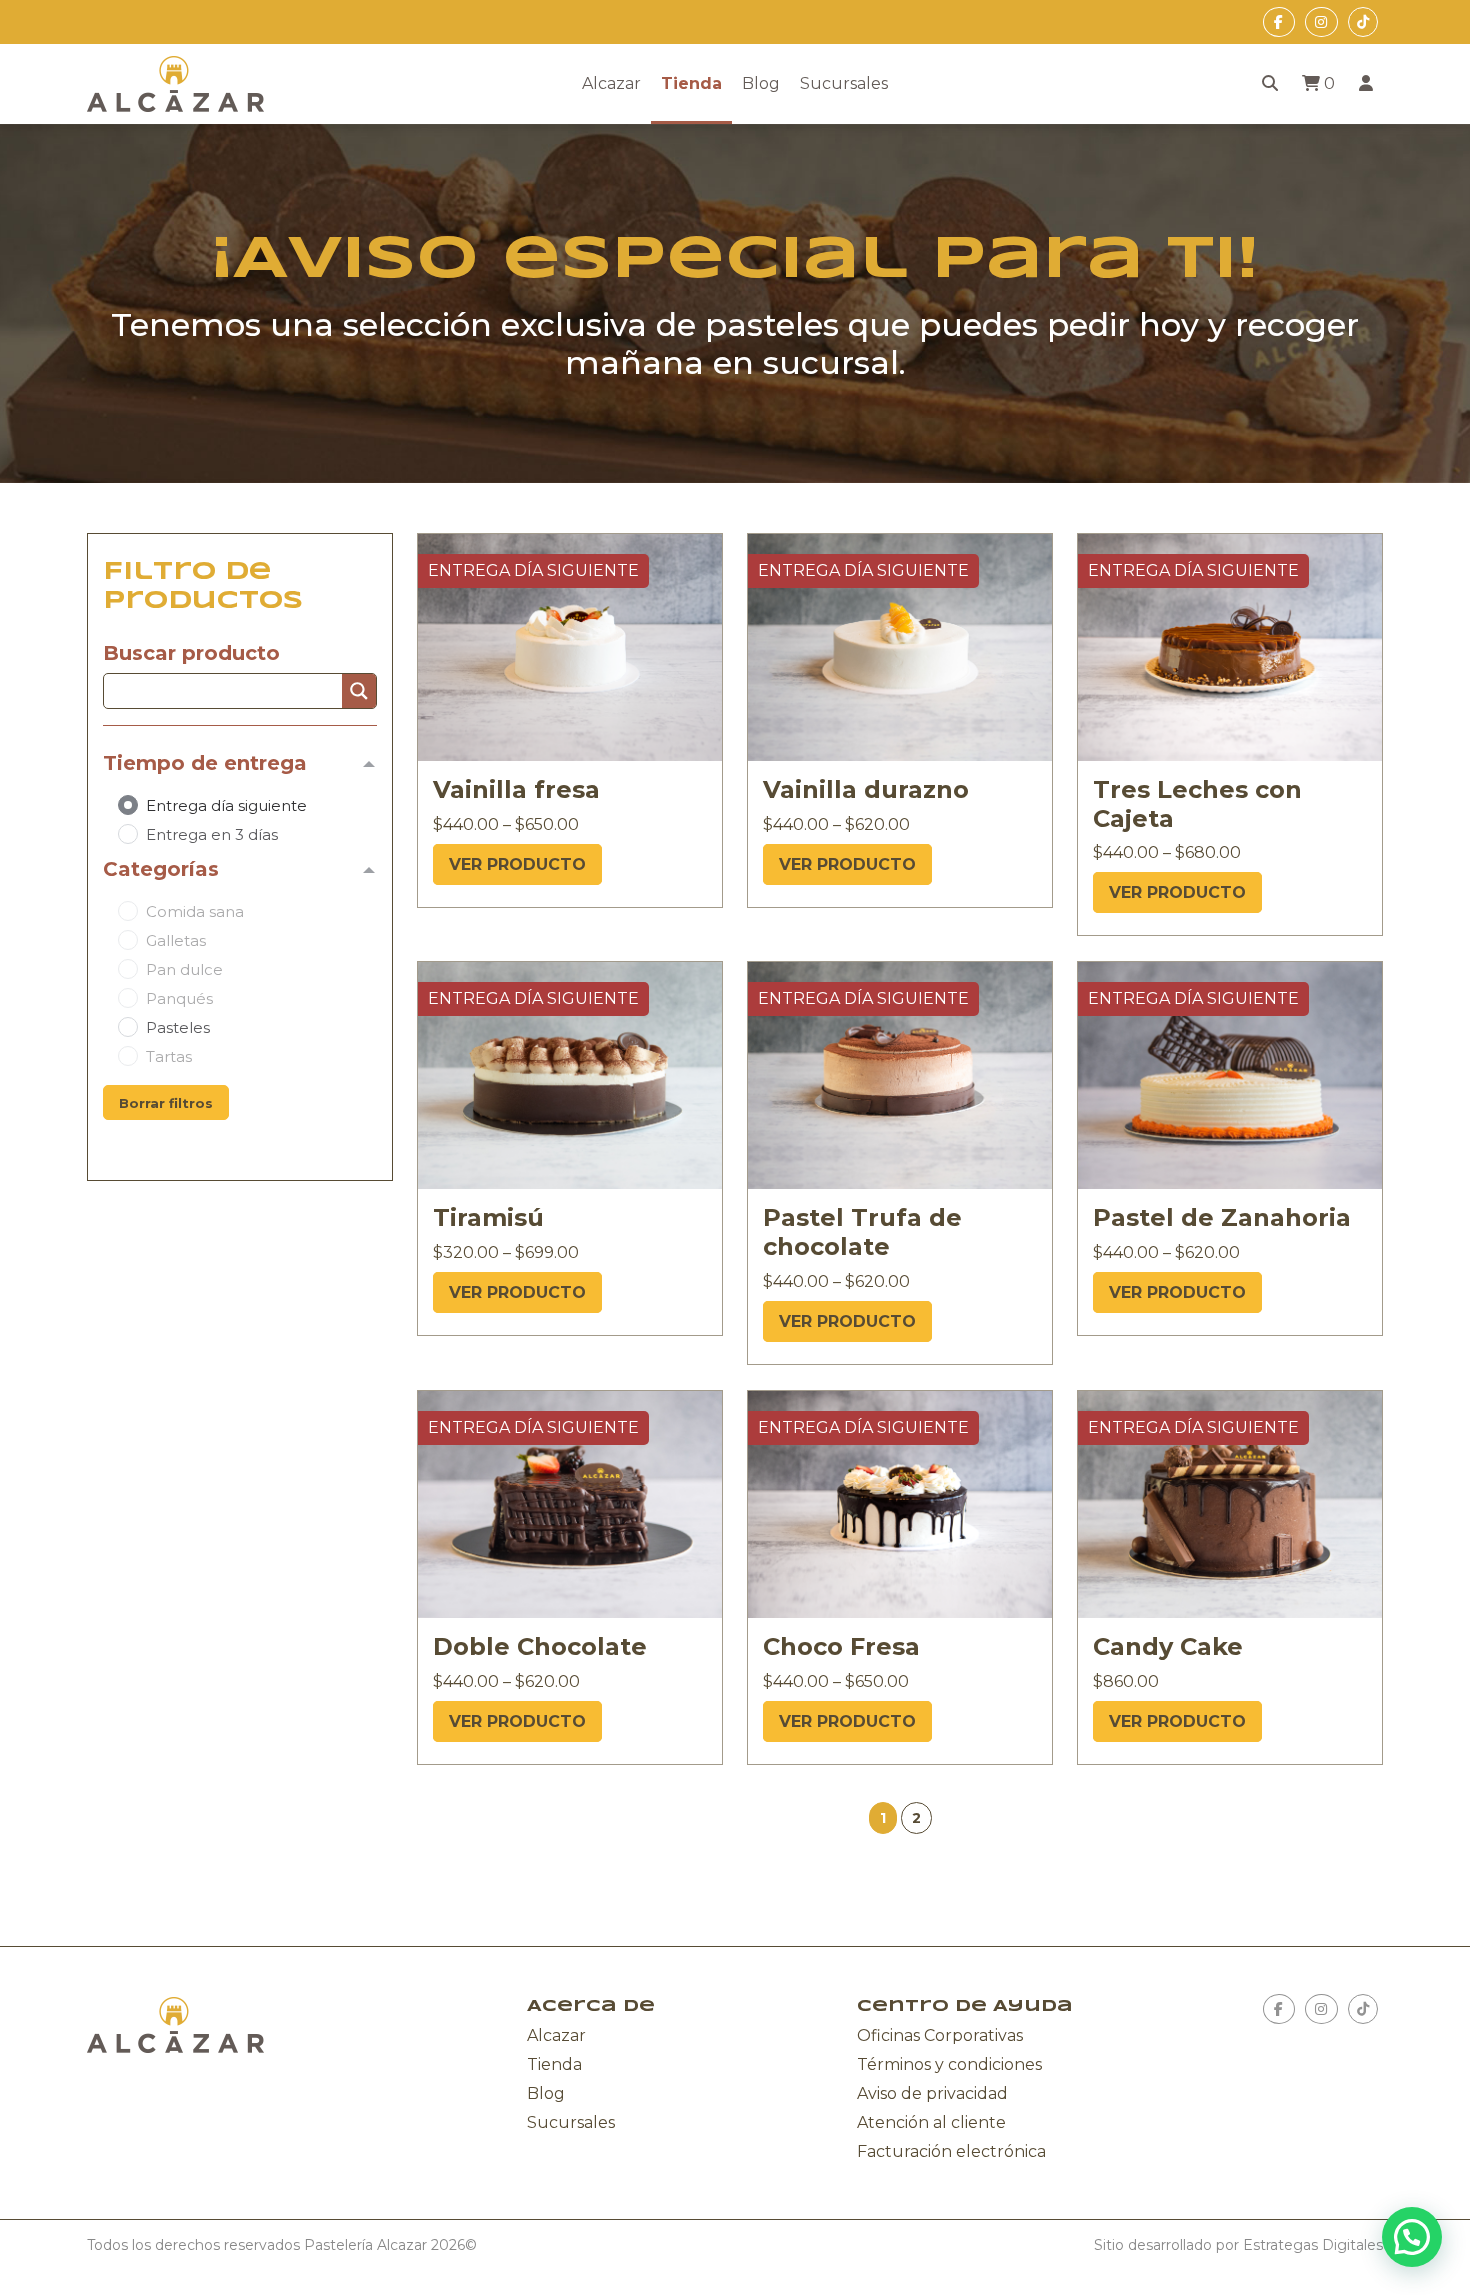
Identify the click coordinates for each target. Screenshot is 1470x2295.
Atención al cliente (931, 2122)
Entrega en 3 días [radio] (212, 834)
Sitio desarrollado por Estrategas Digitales (1238, 2245)
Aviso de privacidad (932, 2093)
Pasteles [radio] (178, 1027)
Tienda (691, 83)
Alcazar (611, 83)
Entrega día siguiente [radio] (226, 805)
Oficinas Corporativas (940, 2035)
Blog (761, 83)
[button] (916, 1818)
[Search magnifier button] (359, 691)
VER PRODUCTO (517, 864)
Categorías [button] (161, 869)
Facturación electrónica (951, 2151)
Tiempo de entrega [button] (205, 763)
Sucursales (844, 83)
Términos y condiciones (949, 2064)
